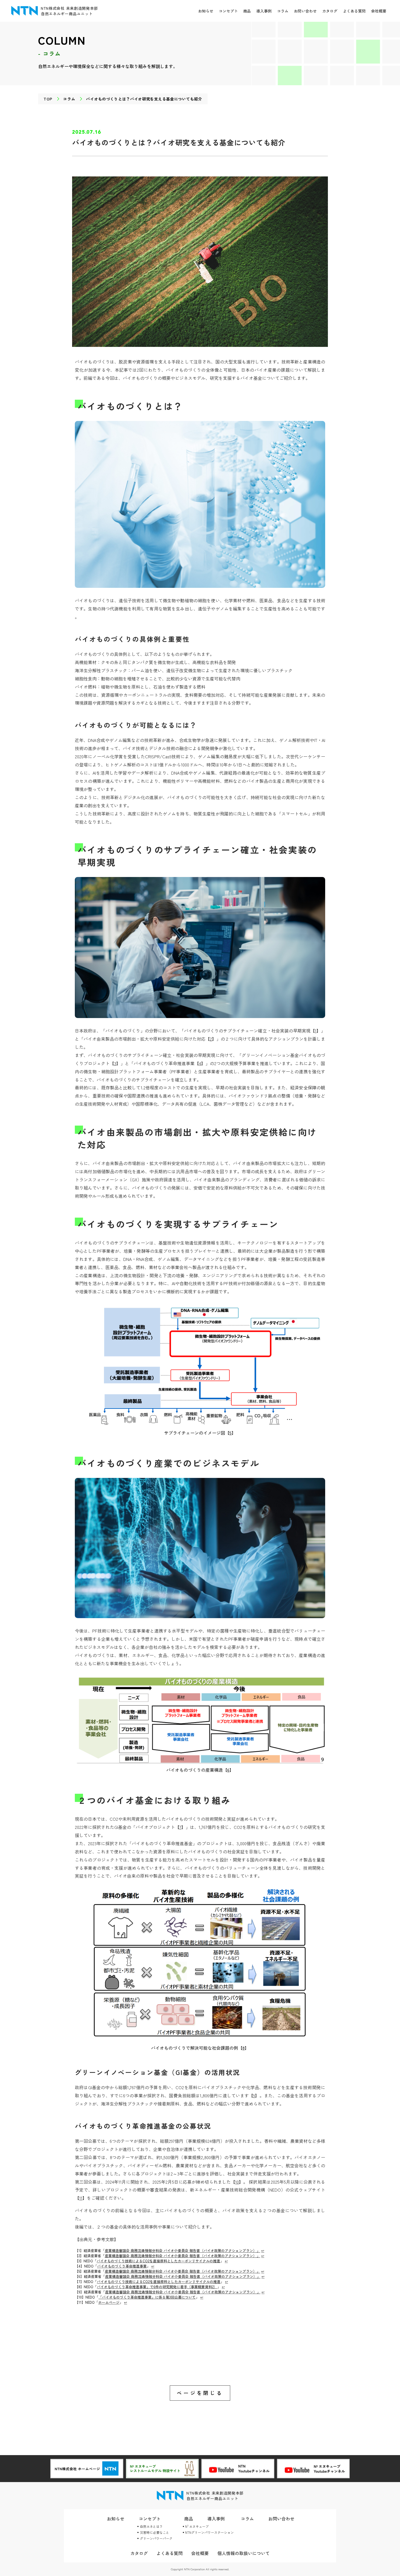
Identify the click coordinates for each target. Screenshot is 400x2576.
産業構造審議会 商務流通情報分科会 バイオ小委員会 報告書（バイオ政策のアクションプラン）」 (182, 2250)
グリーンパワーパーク (156, 2538)
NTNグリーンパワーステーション (209, 2532)
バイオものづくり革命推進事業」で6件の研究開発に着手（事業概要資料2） (157, 2287)
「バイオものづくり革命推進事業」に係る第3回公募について (147, 2297)
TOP (48, 99)
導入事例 (264, 11)
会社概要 (379, 11)
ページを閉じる (200, 2393)
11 (81, 2198)
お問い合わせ (305, 11)
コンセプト (228, 11)
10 (237, 2182)
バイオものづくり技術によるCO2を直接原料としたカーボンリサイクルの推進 (158, 2261)
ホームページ (109, 2302)
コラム (283, 11)
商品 (247, 11)
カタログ (330, 11)
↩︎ (263, 2250)
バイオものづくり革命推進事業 (122, 2266)
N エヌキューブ (197, 2526)
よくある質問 (354, 11)
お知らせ (206, 11)
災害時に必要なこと (155, 2532)
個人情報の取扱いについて (244, 2553)
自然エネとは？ (151, 2526)
